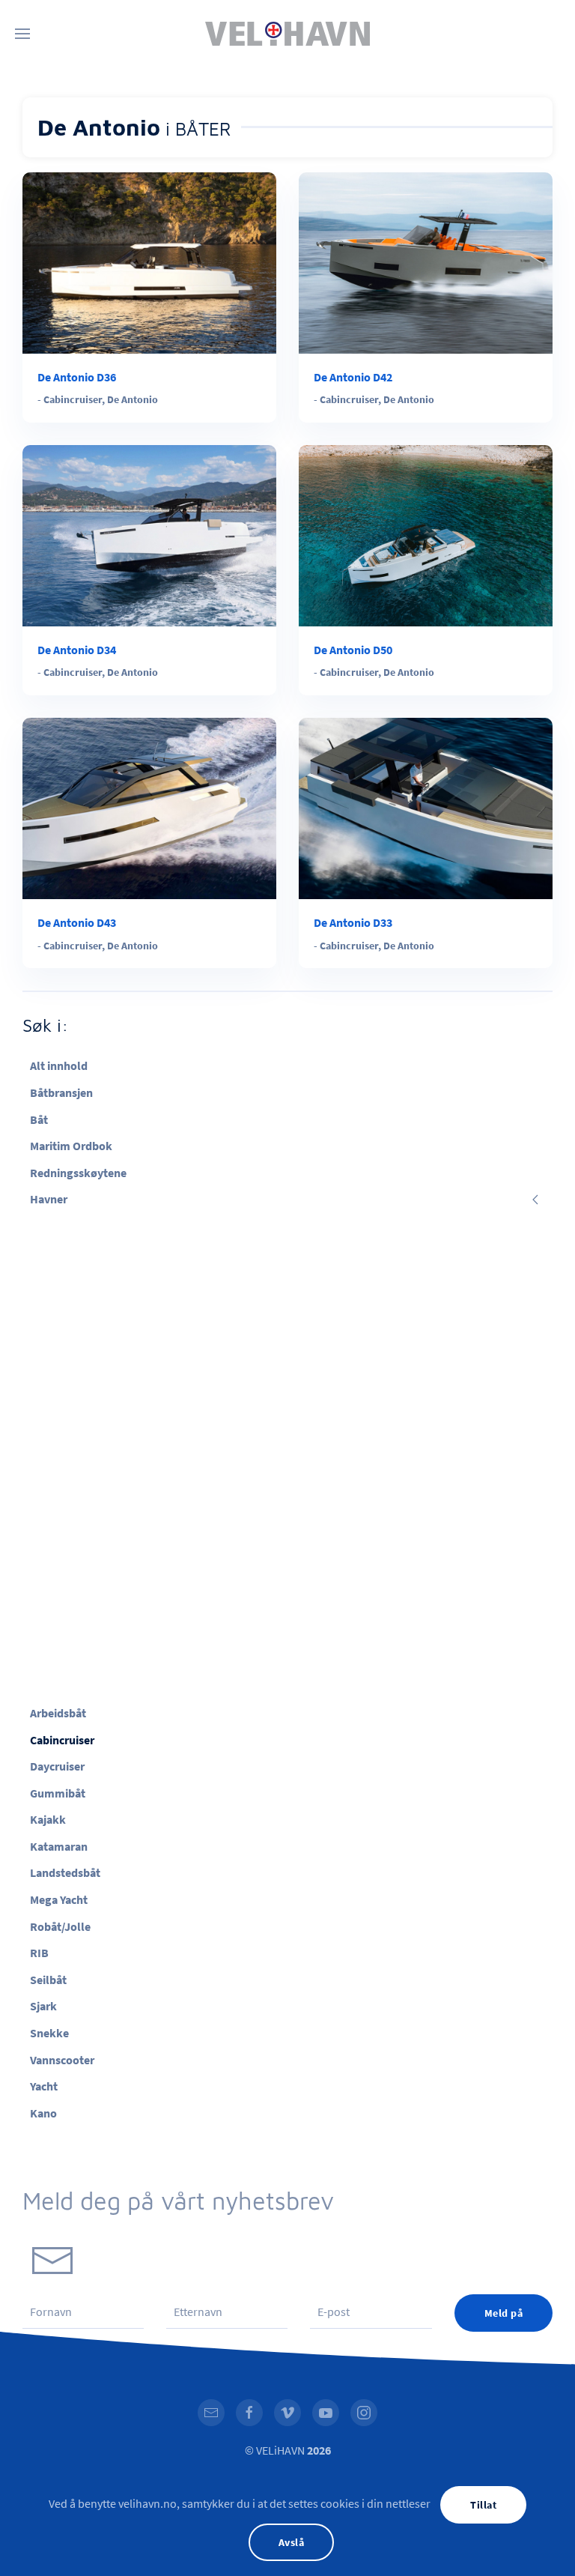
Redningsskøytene (78, 1173)
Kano (43, 2113)
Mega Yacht (59, 1899)
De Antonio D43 (77, 922)
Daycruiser (57, 1766)
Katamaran (59, 1846)
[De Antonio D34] (149, 534)
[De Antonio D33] (426, 807)
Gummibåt (58, 1793)
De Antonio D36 (77, 377)
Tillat (483, 2505)
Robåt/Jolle (60, 1926)
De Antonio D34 (77, 650)
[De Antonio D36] (149, 261)
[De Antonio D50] (426, 534)
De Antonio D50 (353, 650)
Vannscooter (62, 2060)
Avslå (292, 2542)
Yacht (44, 2086)
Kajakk (48, 1819)
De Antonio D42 (353, 377)
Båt (39, 1119)
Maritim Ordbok (71, 1146)
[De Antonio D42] (426, 261)
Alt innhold (59, 1065)
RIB (39, 1953)
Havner (49, 1199)
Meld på (504, 2313)
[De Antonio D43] (149, 807)
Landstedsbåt (65, 1872)
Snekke (49, 2033)
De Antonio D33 (353, 922)
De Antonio (133, 399)
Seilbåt (48, 1980)
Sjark (43, 2006)
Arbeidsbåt (58, 1713)
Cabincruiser (73, 399)
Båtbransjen (61, 1092)
